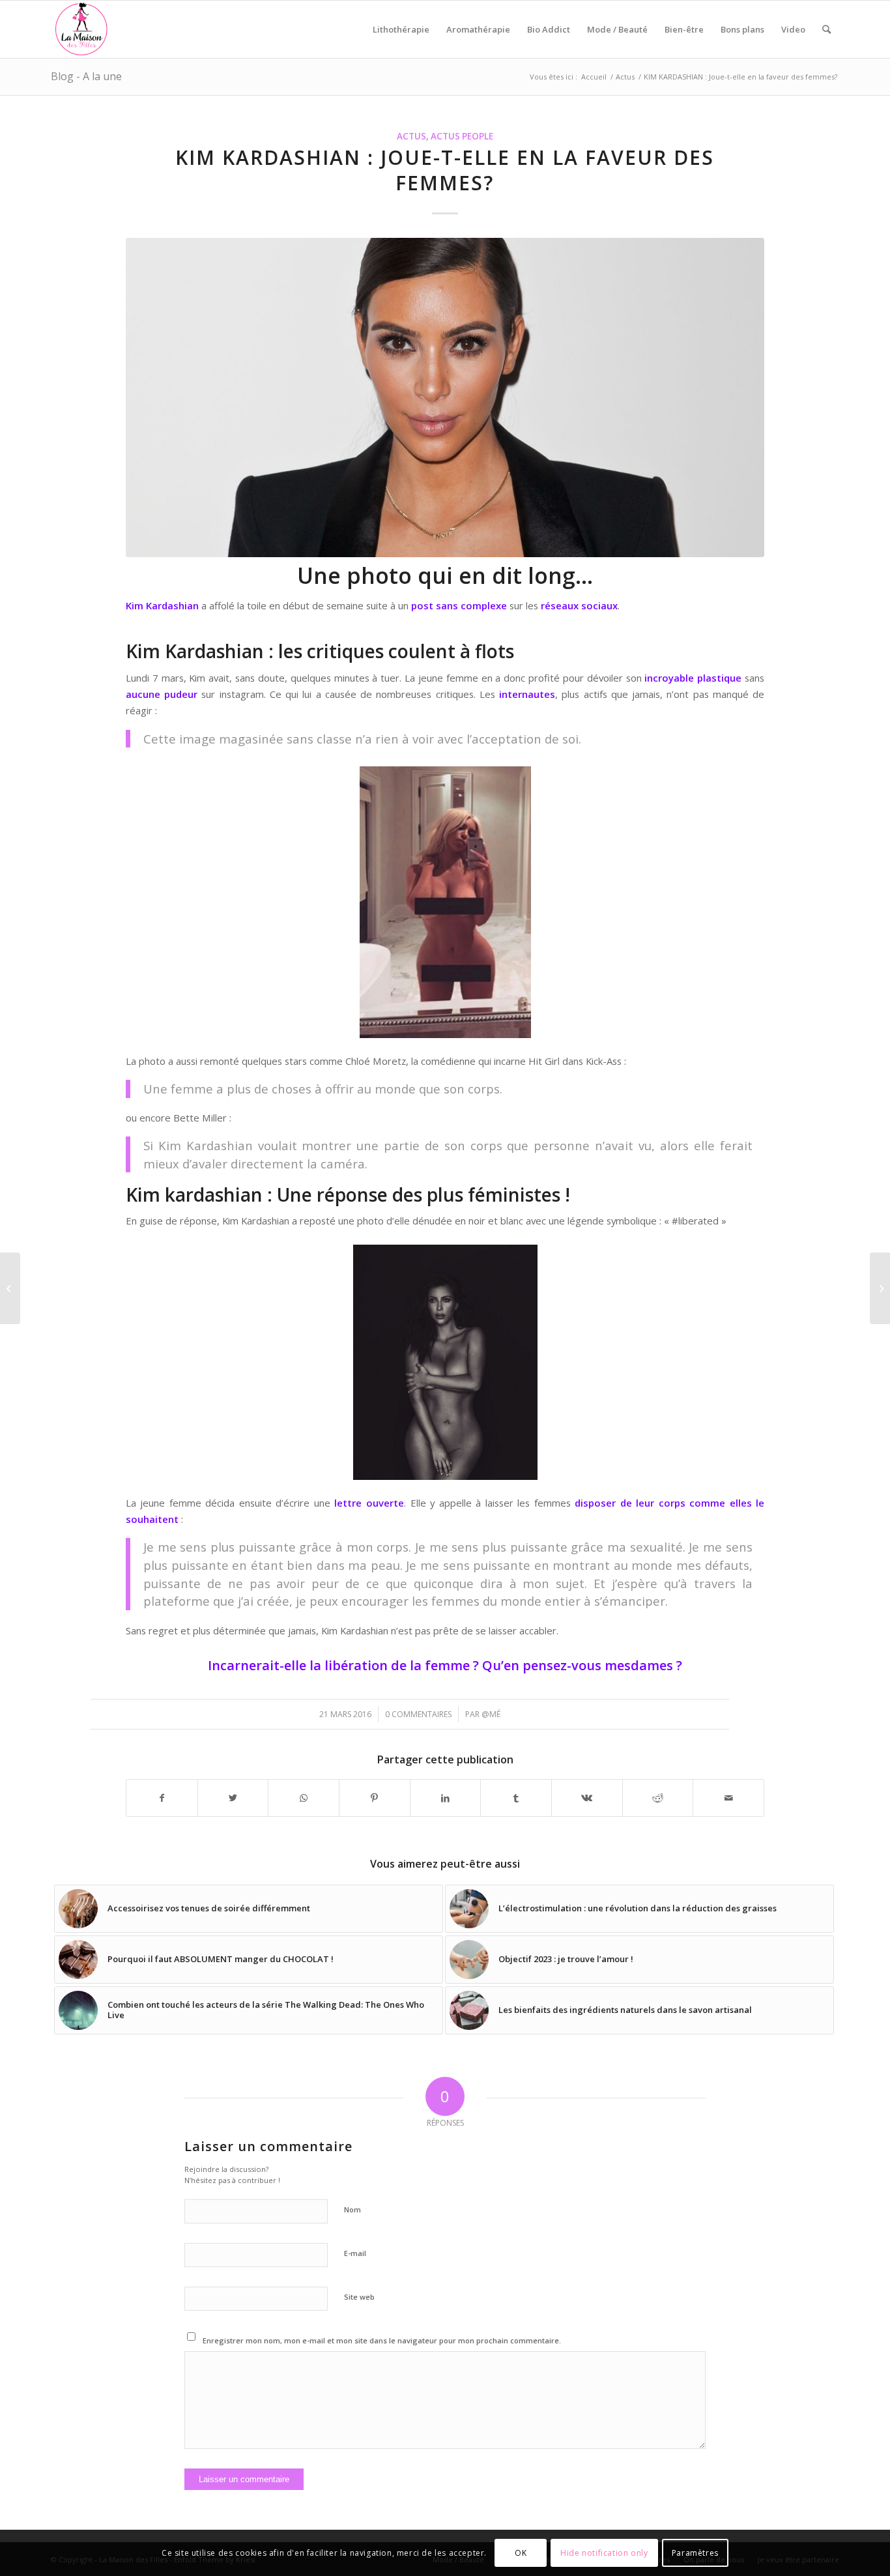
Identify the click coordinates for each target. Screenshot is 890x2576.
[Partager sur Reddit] (658, 1798)
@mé (491, 1714)
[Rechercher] (826, 29)
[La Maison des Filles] (82, 29)
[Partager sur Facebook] (162, 1798)
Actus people (462, 136)
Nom (352, 2209)
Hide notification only (604, 2553)
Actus (411, 136)
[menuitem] (401, 29)
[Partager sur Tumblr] (516, 1798)
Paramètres (695, 2553)
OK (521, 2553)
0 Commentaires (418, 1714)
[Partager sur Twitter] (233, 1798)
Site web (359, 2297)
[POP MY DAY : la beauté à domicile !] (880, 1288)
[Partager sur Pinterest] (375, 1798)
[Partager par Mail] (728, 1798)
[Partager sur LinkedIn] (446, 1798)
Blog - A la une (86, 76)
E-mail (355, 2253)
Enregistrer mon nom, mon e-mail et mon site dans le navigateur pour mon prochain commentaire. (382, 2340)
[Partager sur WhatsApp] (304, 1798)
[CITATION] (10, 1288)
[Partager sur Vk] (587, 1798)
